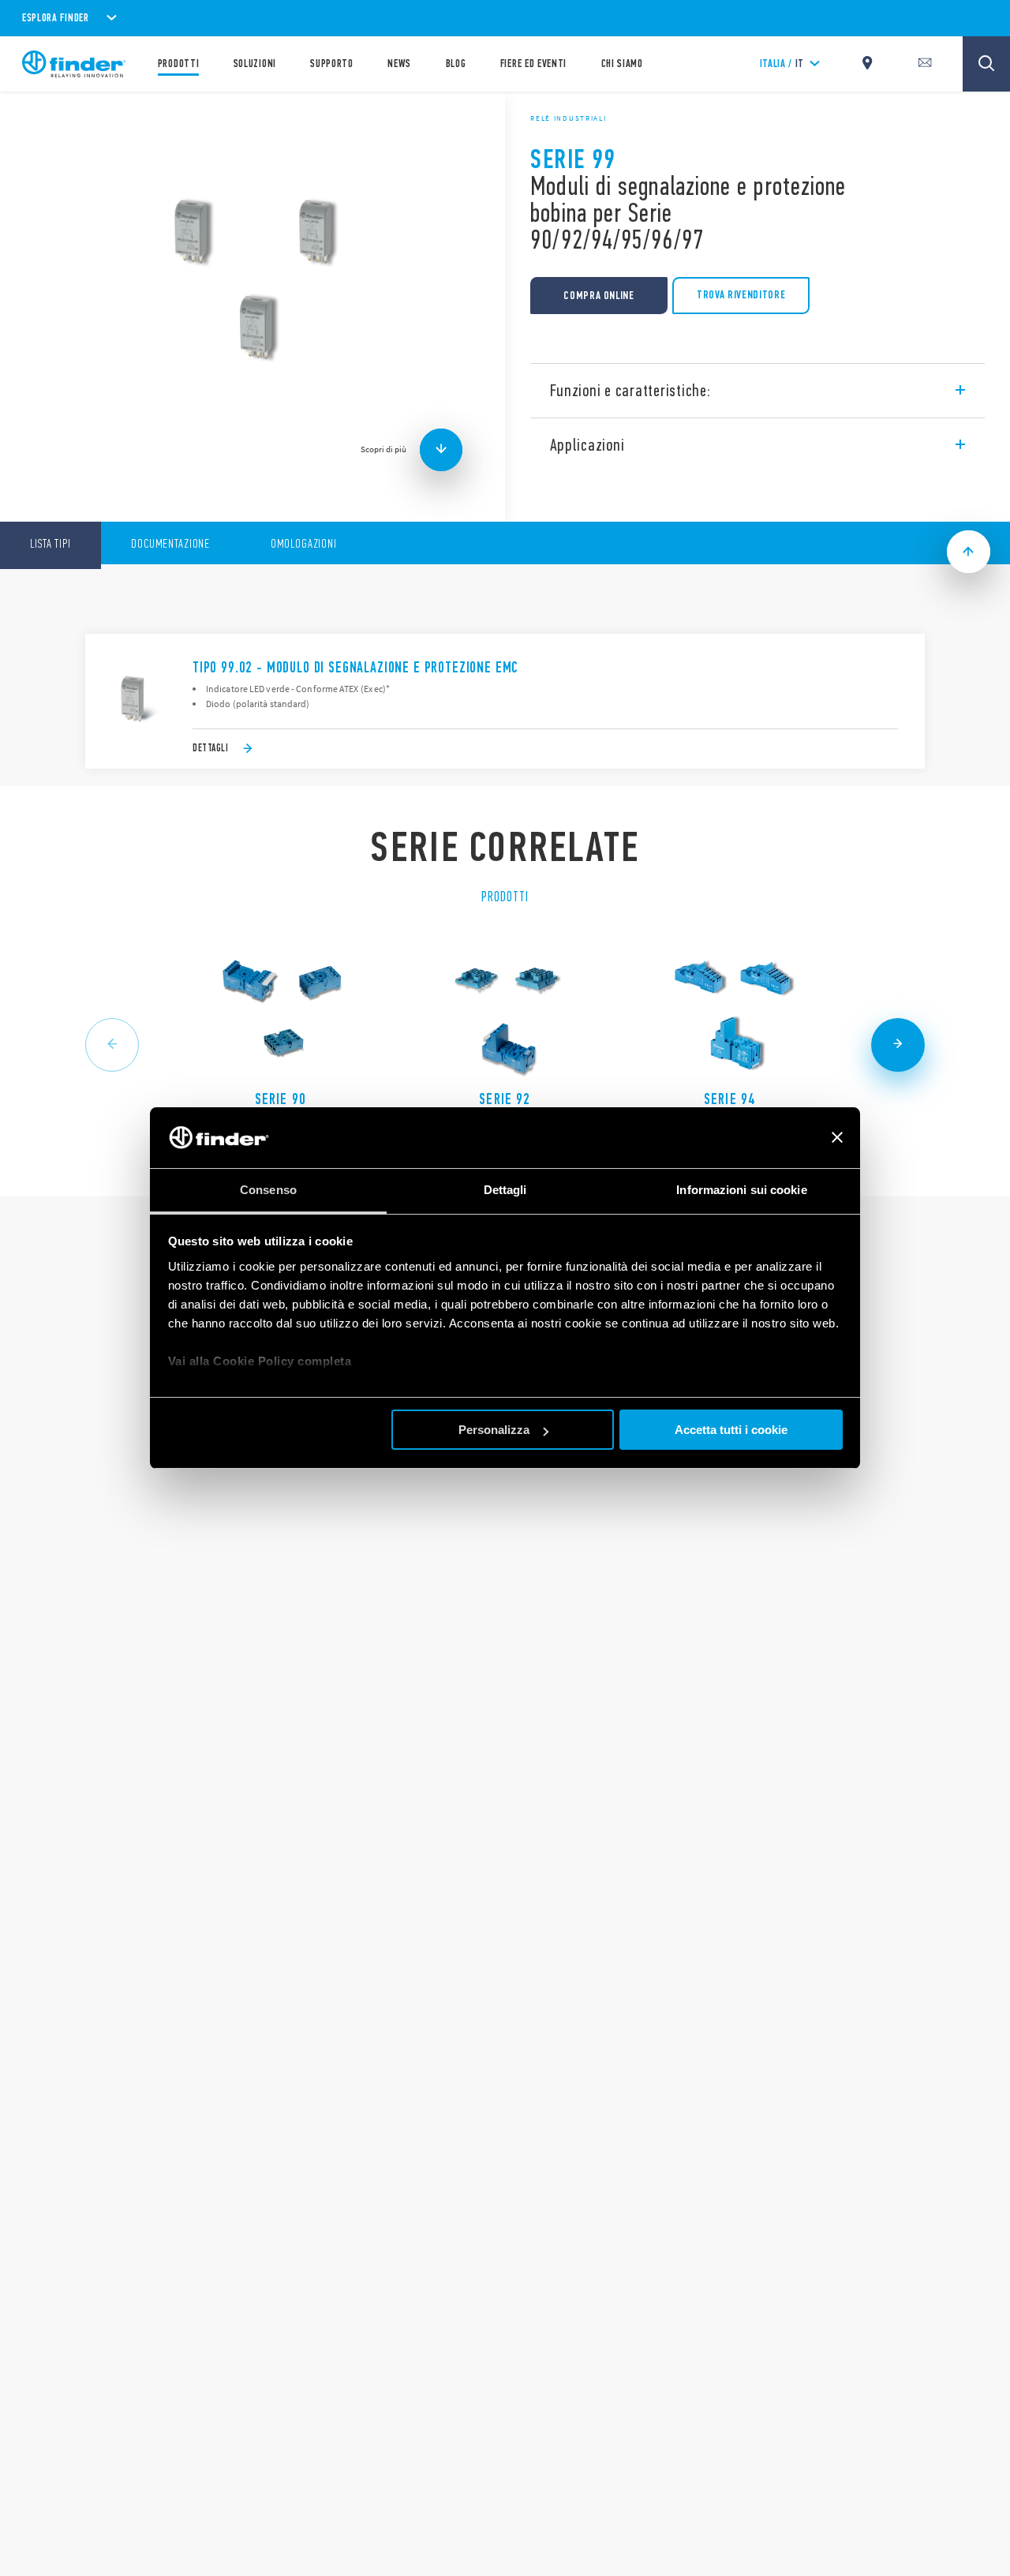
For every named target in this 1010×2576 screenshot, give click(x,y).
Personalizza (494, 1430)
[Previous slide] (112, 1045)
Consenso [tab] (268, 1190)
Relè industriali (568, 118)
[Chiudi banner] (837, 1138)
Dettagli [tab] (505, 1190)
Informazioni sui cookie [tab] (741, 1190)
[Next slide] (898, 1045)
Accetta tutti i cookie (731, 1430)
